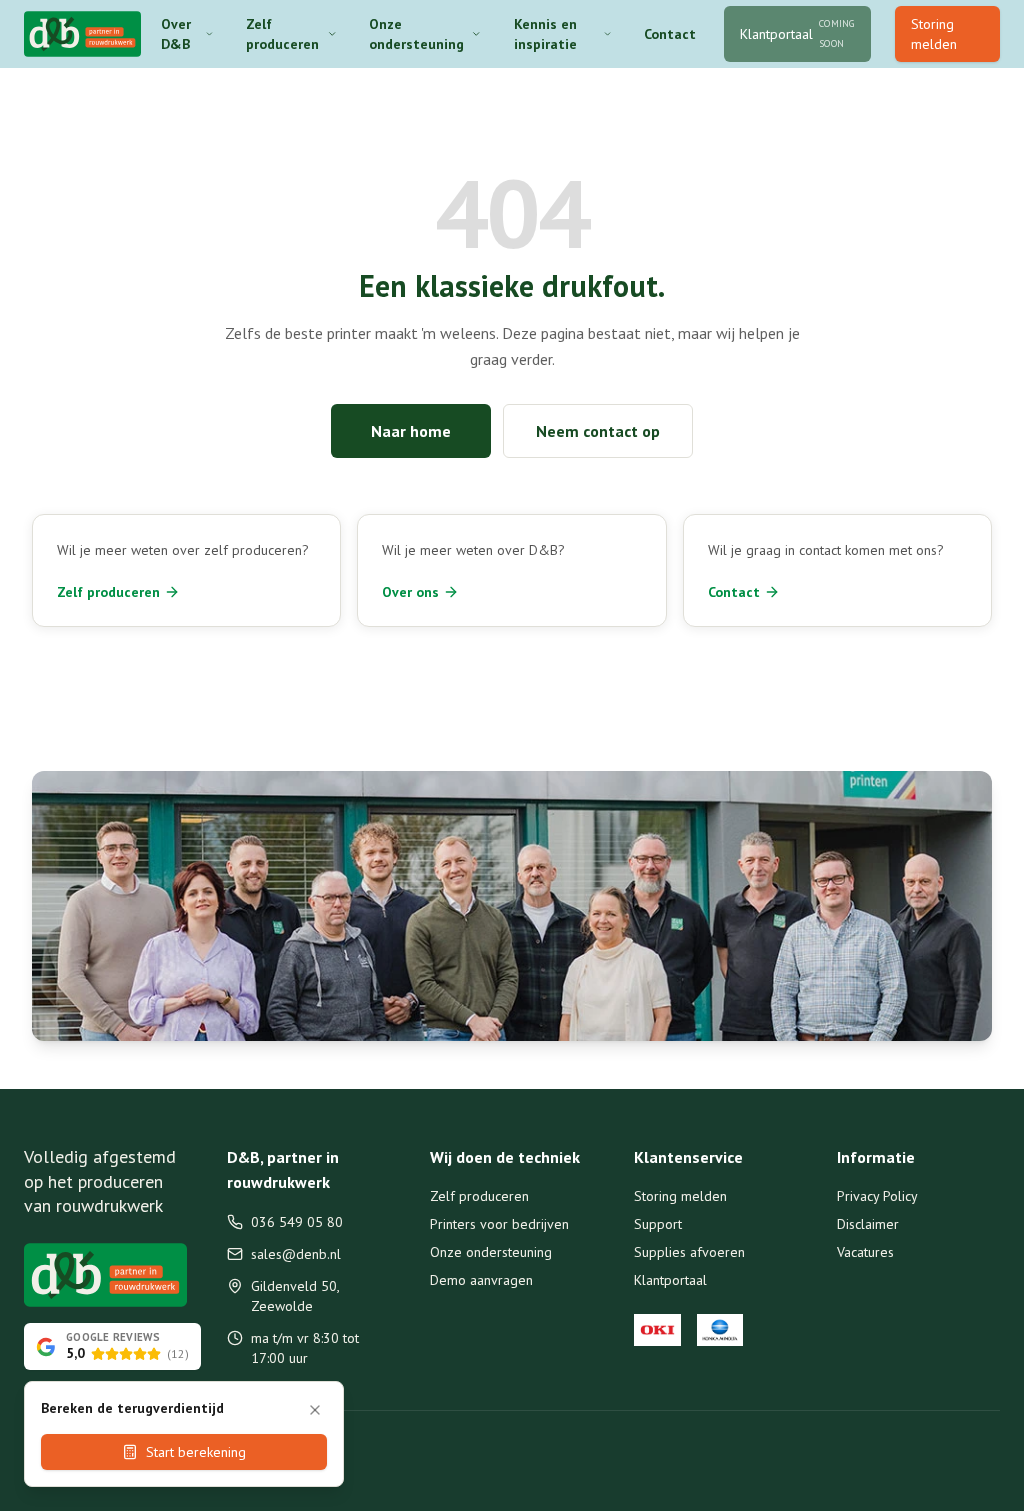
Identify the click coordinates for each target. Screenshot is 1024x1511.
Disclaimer (868, 1224)
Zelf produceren (282, 34)
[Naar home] (82, 34)
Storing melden (934, 34)
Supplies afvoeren (689, 1252)
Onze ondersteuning (416, 34)
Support (658, 1224)
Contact (670, 34)
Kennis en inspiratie (545, 34)
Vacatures (865, 1252)
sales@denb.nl (296, 1254)
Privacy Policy (877, 1196)
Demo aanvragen (481, 1280)
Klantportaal (670, 1280)
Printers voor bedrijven (499, 1224)
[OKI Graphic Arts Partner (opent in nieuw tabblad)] (657, 1330)
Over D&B (176, 34)
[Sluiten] (315, 1410)
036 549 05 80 (297, 1222)
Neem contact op (598, 431)
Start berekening (196, 1452)
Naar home (411, 431)
